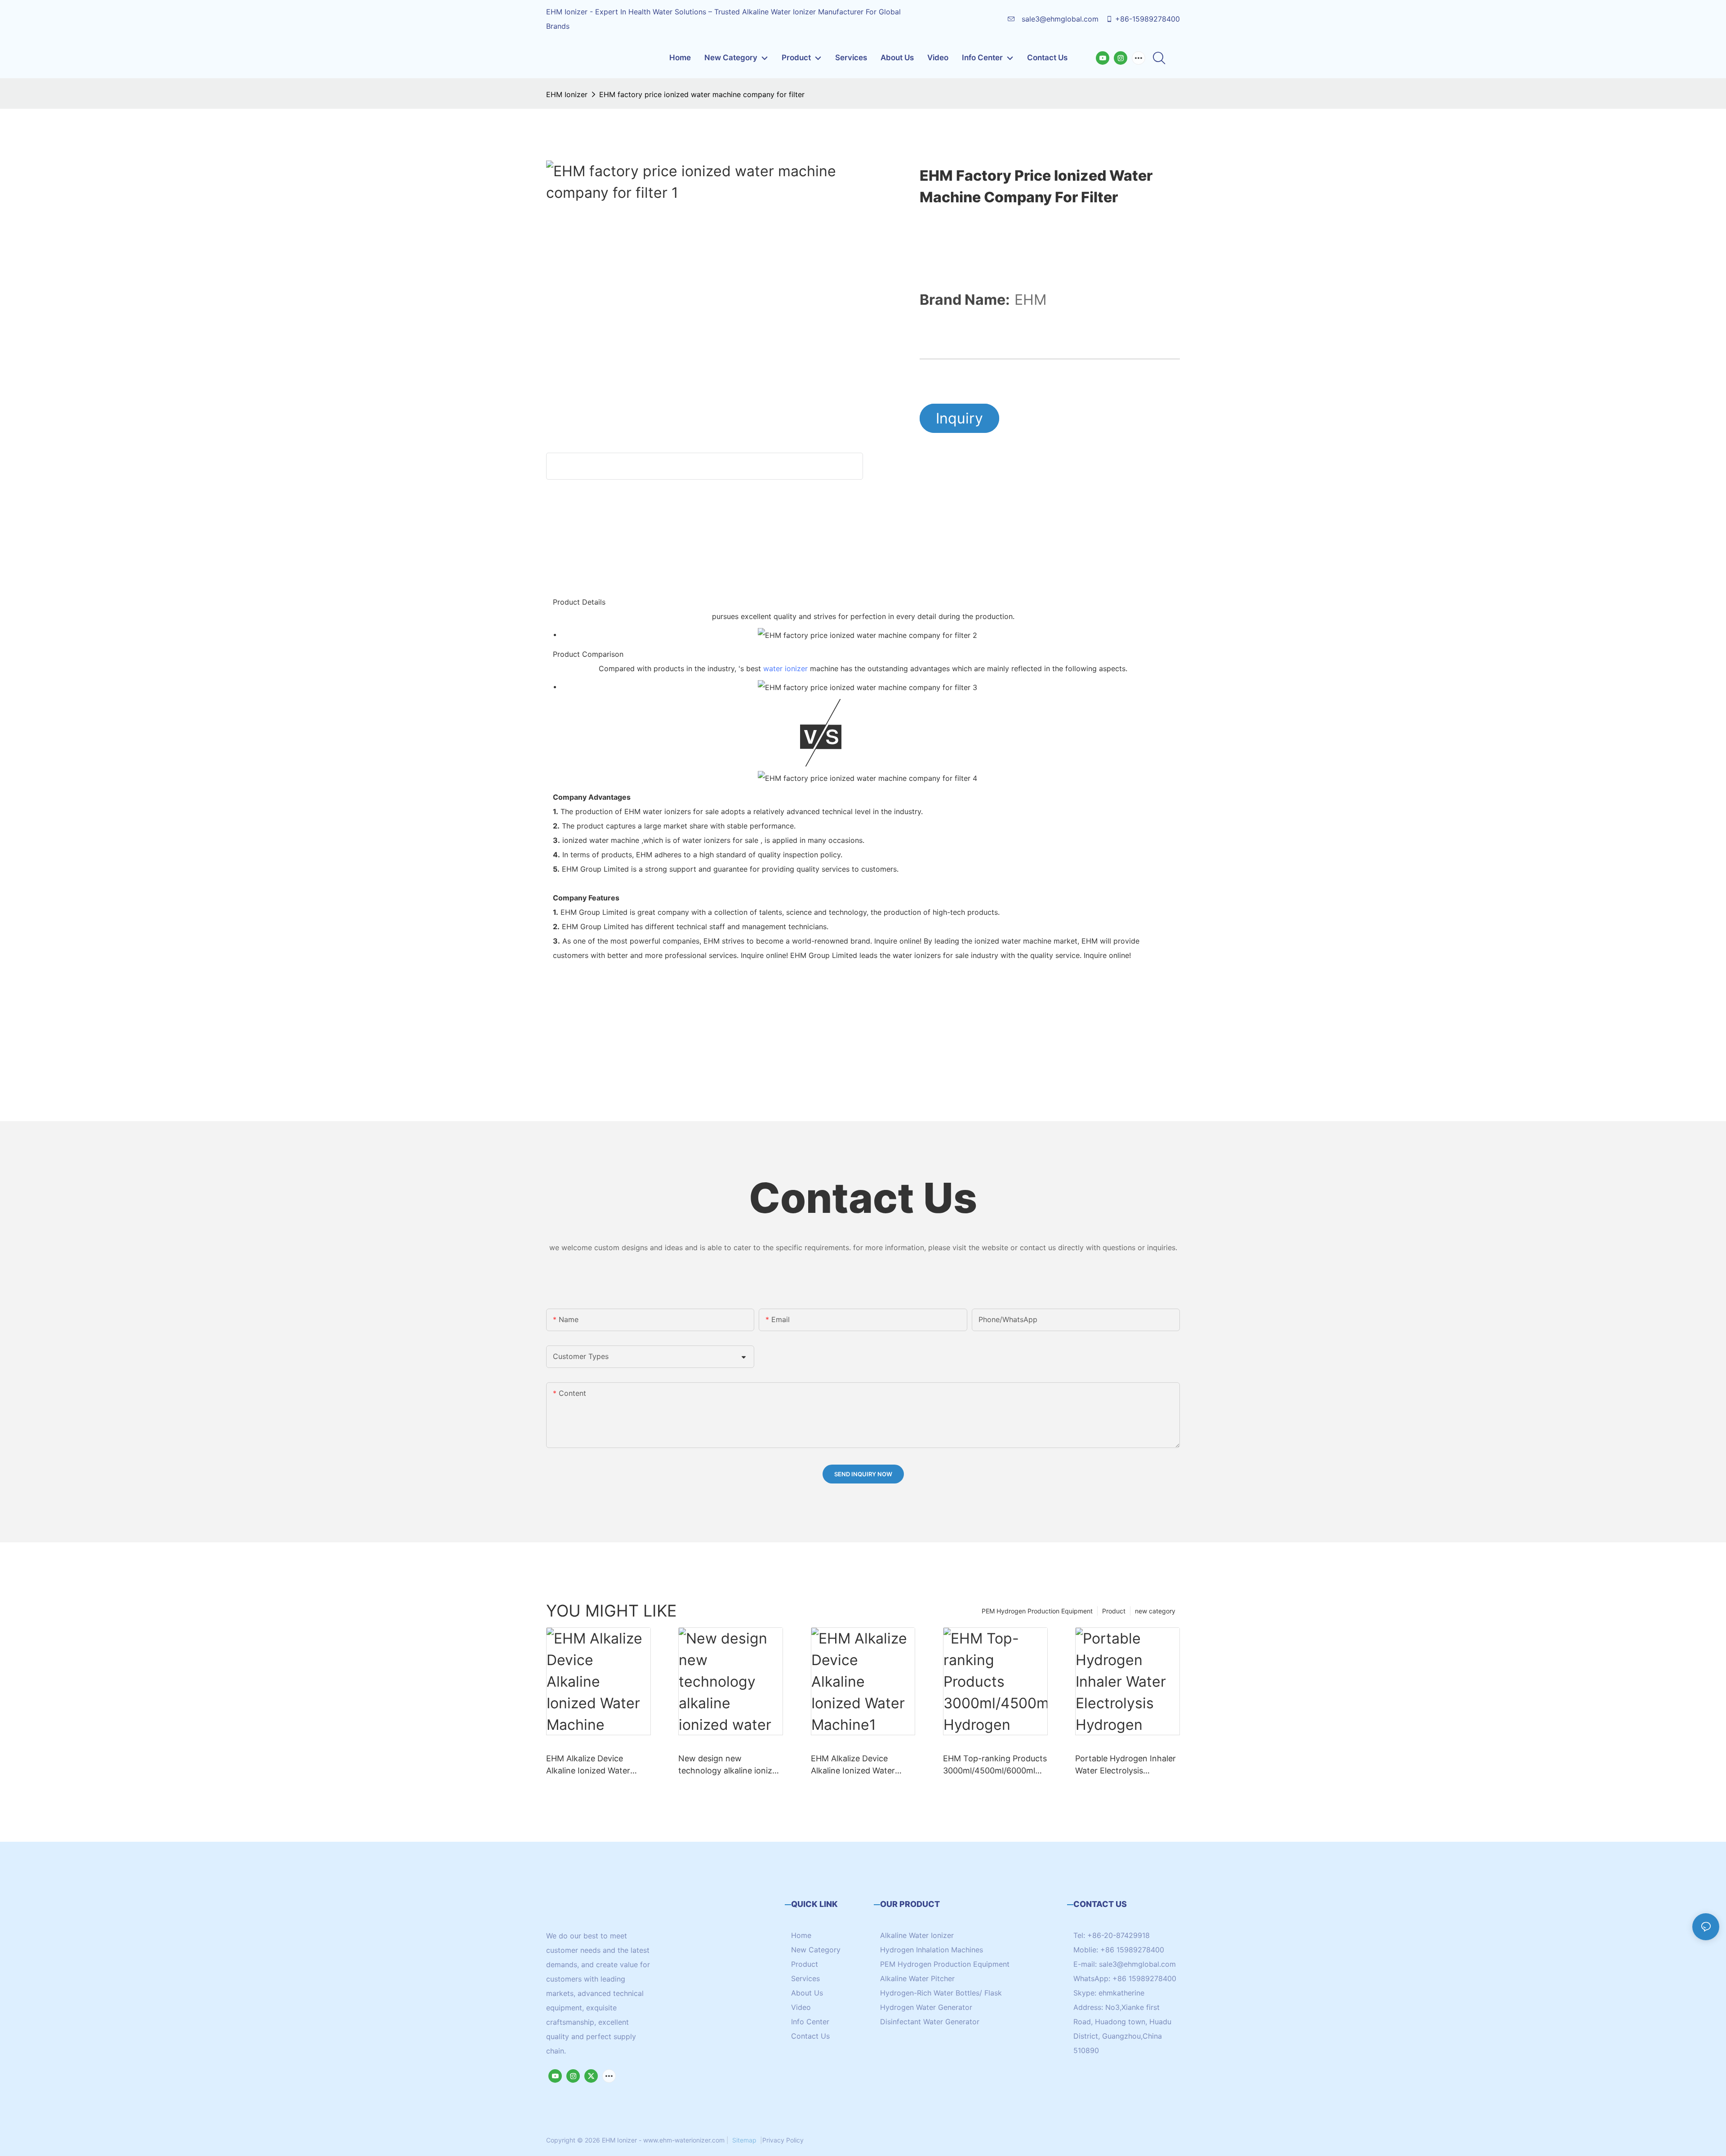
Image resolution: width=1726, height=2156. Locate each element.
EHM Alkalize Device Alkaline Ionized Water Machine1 (853, 1765)
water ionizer (785, 668)
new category (1155, 1611)
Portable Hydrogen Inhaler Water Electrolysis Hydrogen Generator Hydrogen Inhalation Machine (1125, 1765)
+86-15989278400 (1148, 19)
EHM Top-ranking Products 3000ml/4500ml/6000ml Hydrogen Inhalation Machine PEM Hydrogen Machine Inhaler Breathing (995, 1765)
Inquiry (959, 418)
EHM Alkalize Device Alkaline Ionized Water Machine (588, 1765)
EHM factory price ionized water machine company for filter (702, 94)
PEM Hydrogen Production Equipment (1037, 1611)
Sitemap (744, 2140)
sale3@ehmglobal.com (1059, 19)
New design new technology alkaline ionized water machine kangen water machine (730, 1765)
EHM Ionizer (567, 94)
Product (1114, 1611)
